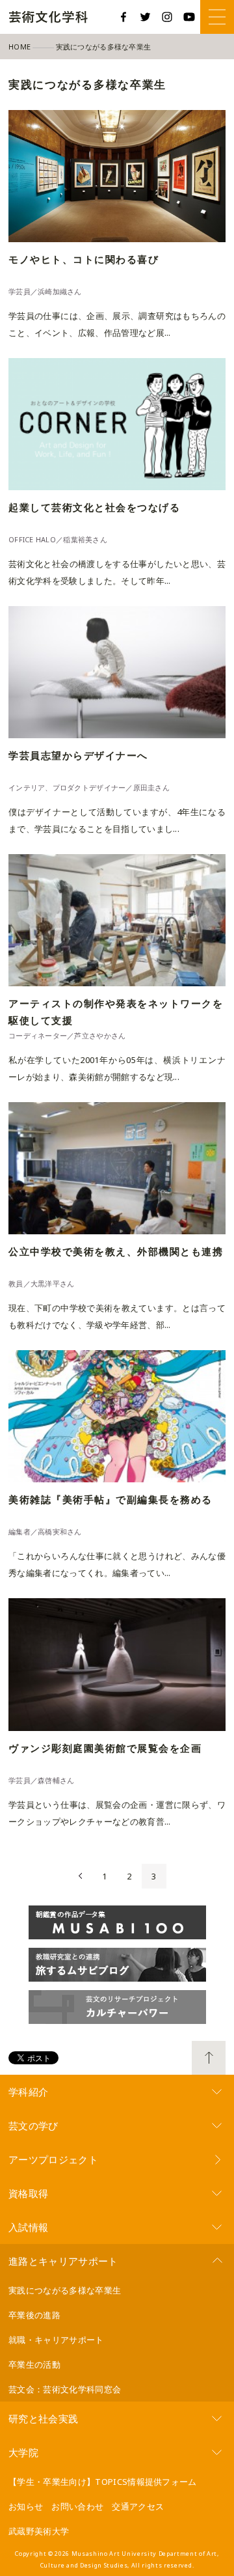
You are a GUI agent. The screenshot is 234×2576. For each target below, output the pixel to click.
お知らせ (26, 2506)
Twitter (146, 17)
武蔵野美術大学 (39, 2531)
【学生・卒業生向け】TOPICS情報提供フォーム (103, 2482)
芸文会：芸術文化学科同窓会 (65, 2389)
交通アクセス (138, 2506)
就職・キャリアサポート (56, 2340)
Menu (217, 17)
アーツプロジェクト (53, 2159)
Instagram (167, 17)
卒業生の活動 (34, 2364)
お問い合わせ (77, 2506)
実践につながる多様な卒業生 (65, 2290)
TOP (209, 2058)
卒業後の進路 (34, 2315)
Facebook (123, 17)
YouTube (189, 17)
